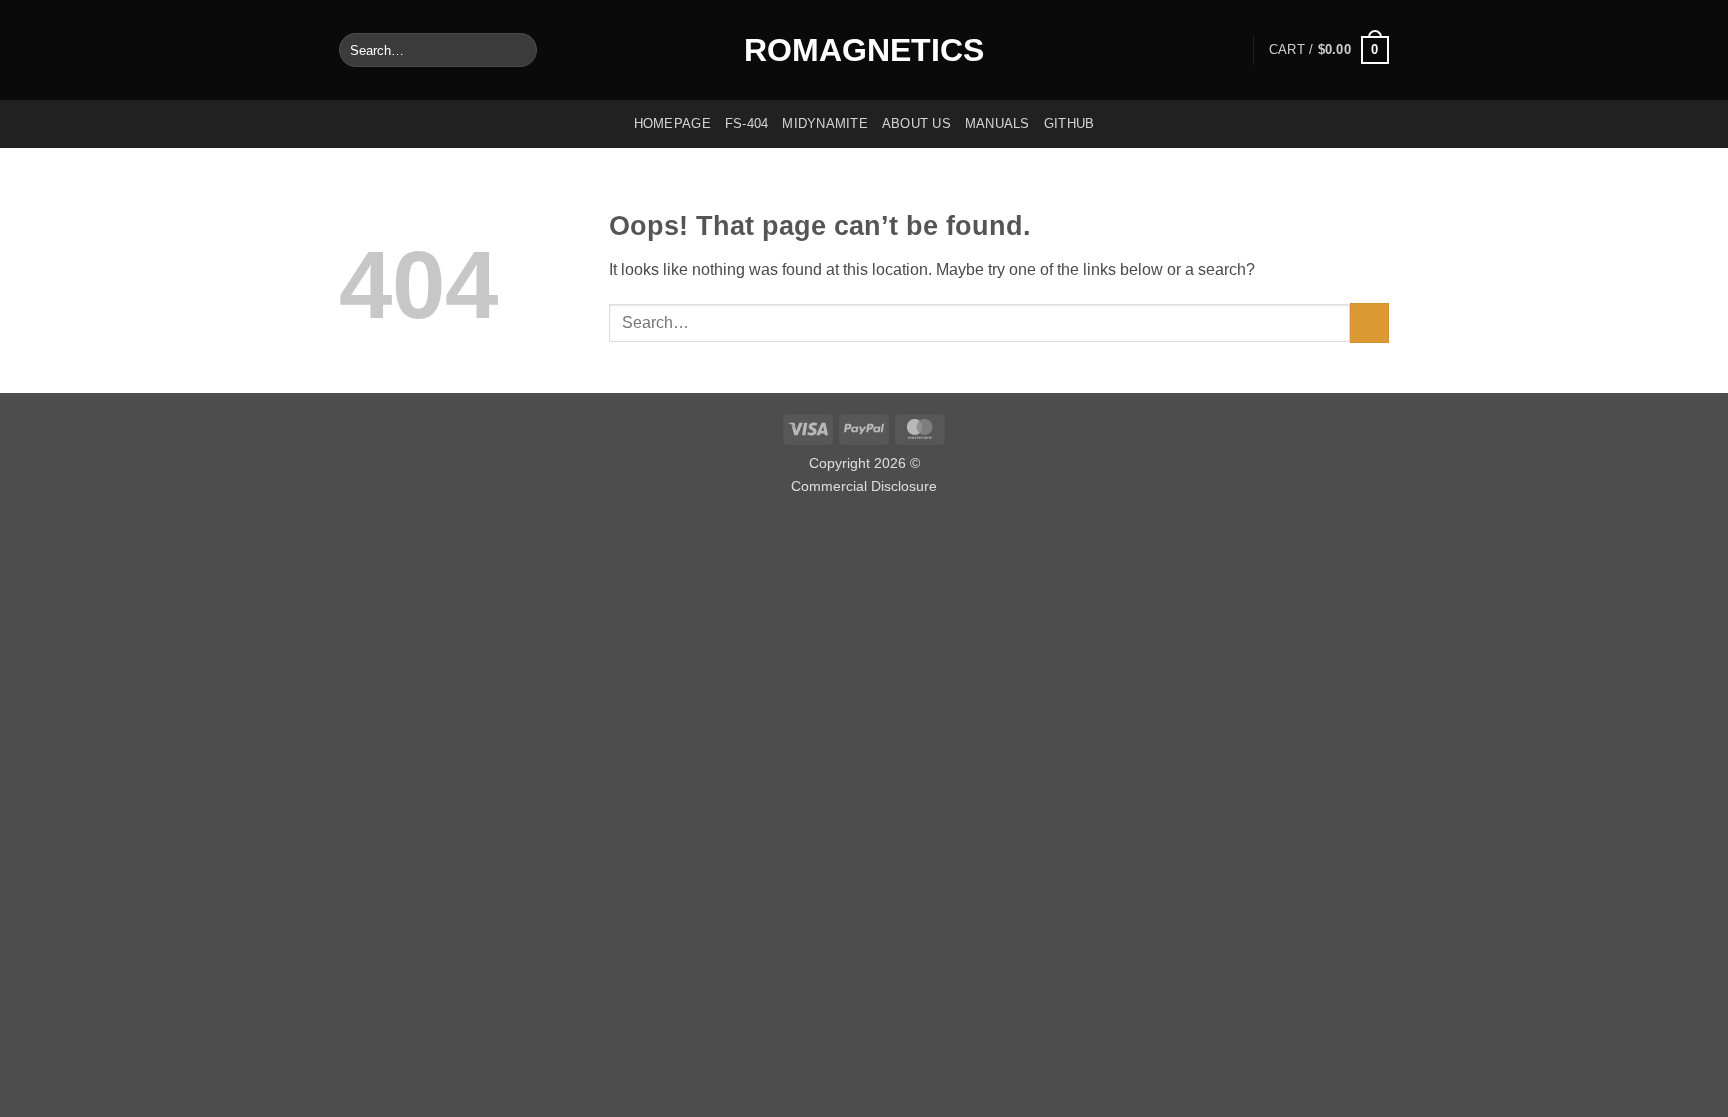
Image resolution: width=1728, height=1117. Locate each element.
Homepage (672, 123)
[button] (1329, 50)
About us (916, 123)
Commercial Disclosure (864, 486)
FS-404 (747, 123)
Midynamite (825, 123)
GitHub (1069, 123)
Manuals (997, 123)
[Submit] (517, 50)
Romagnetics (864, 50)
